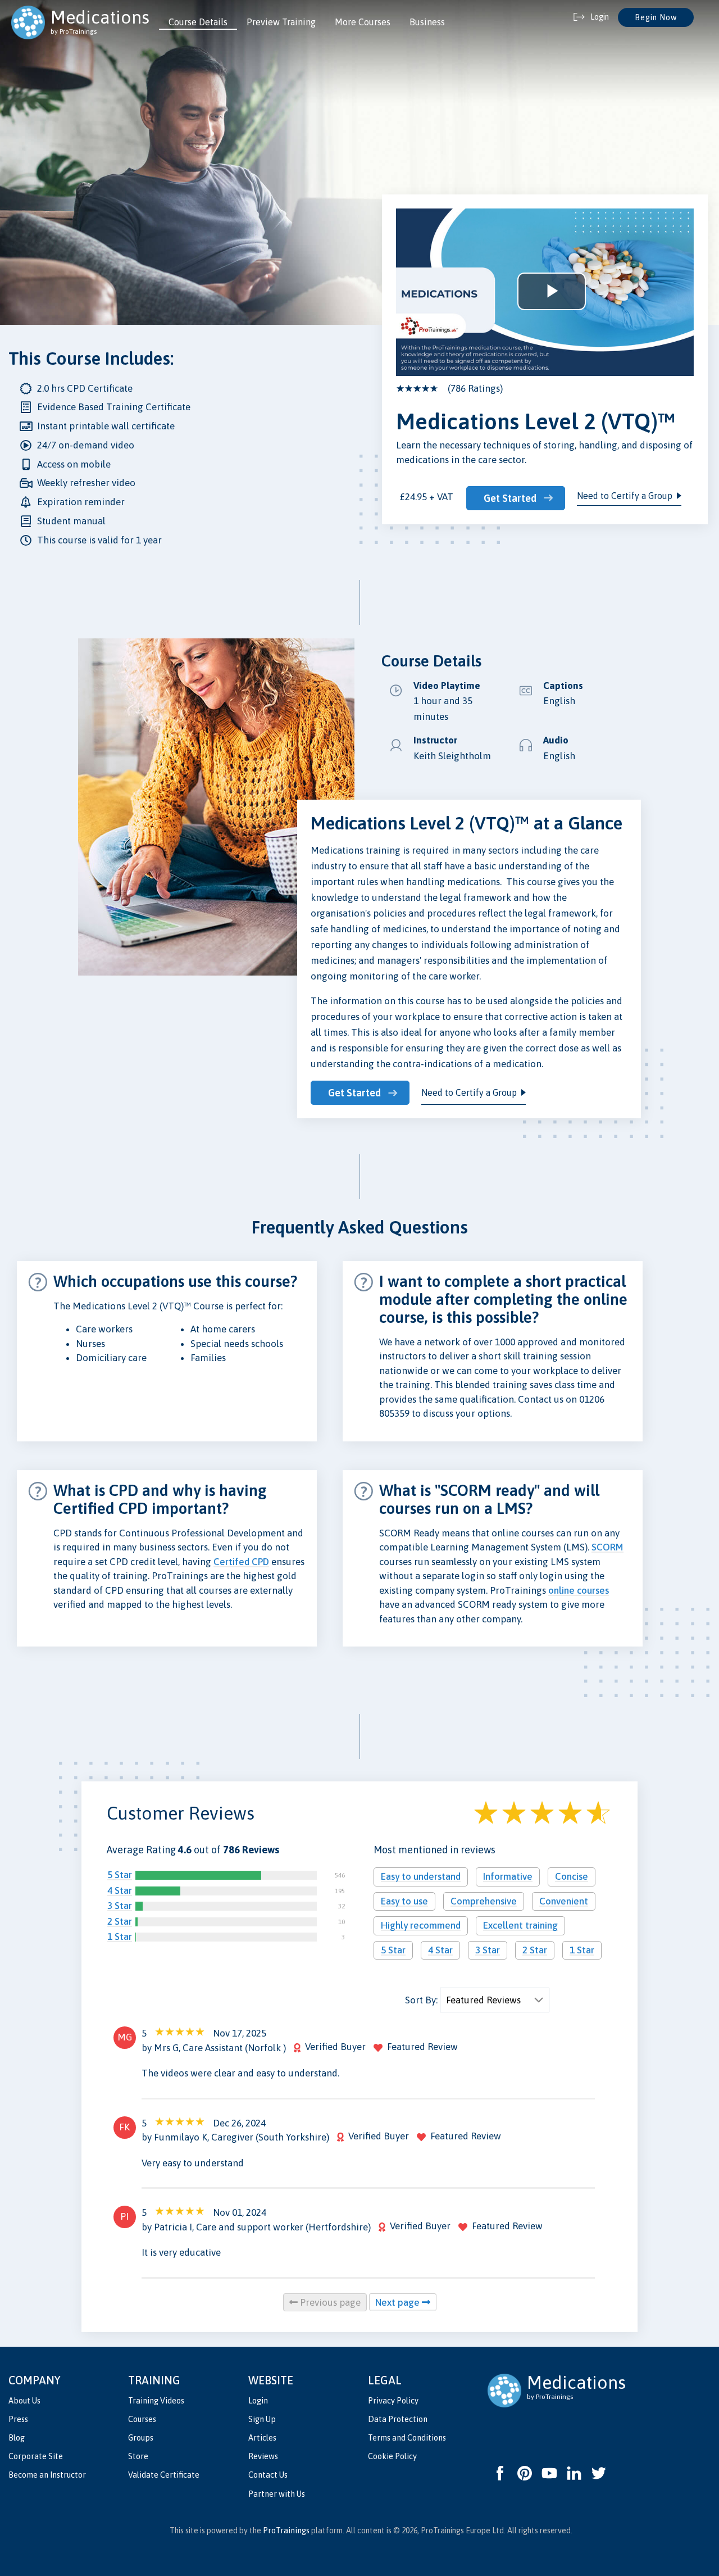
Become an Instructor (47, 2475)
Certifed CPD (241, 1562)
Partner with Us (277, 2494)
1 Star (120, 1936)
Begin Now (656, 17)
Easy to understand (421, 1876)
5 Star (120, 1875)
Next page (399, 2302)
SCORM (607, 1547)
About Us (24, 2401)
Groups (141, 2438)
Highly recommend (421, 1925)
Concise (572, 1876)
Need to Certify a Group (625, 496)
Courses (142, 2419)
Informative (508, 1876)
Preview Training (281, 22)
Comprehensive (484, 1901)
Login (258, 2401)
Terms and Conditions (407, 2438)
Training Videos (156, 2401)
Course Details (198, 22)
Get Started (510, 498)
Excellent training (520, 1925)
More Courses (363, 22)
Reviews (263, 2456)
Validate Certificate (164, 2475)
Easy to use (404, 1901)
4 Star (120, 1890)
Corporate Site (36, 2456)
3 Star (120, 1906)
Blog (17, 2438)
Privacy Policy (393, 2401)
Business (427, 22)
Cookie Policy (392, 2456)
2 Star (120, 1921)
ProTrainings (286, 2530)
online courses (579, 1590)
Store (138, 2456)
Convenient (564, 1901)
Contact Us (268, 2475)
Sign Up (262, 2419)
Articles (262, 2438)
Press (18, 2419)
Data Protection (398, 2419)
